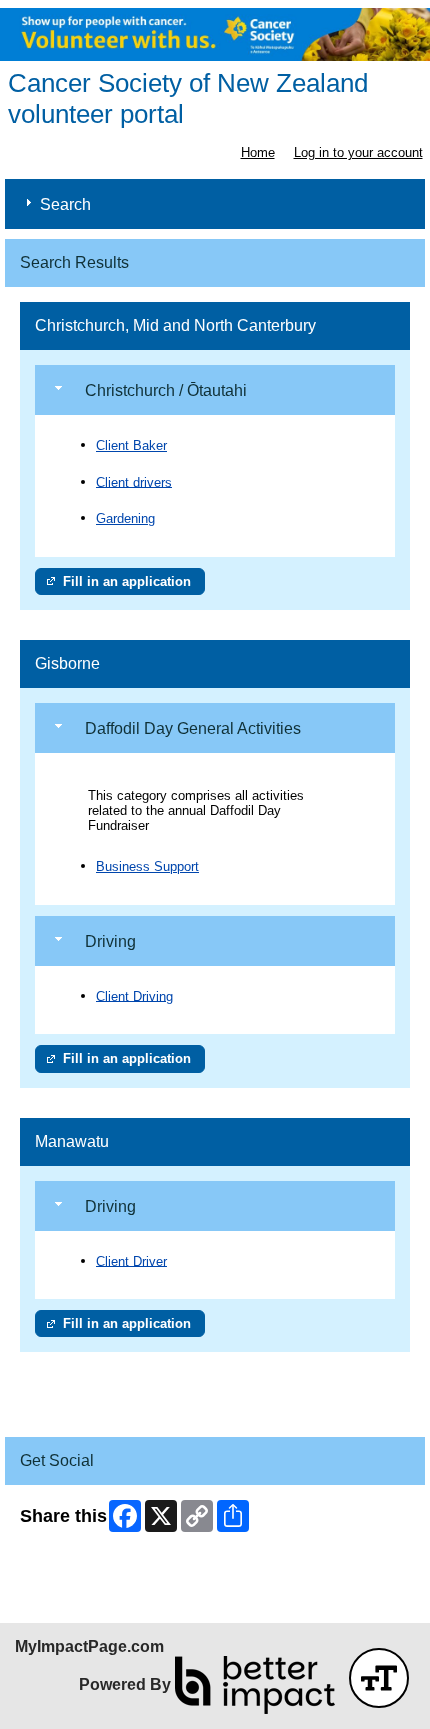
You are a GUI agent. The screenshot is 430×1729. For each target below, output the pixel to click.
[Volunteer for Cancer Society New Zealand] (215, 34)
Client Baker (131, 445)
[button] (379, 1678)
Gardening (125, 518)
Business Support (147, 866)
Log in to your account (358, 152)
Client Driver (131, 1260)
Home (258, 152)
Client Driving (134, 995)
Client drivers (134, 481)
